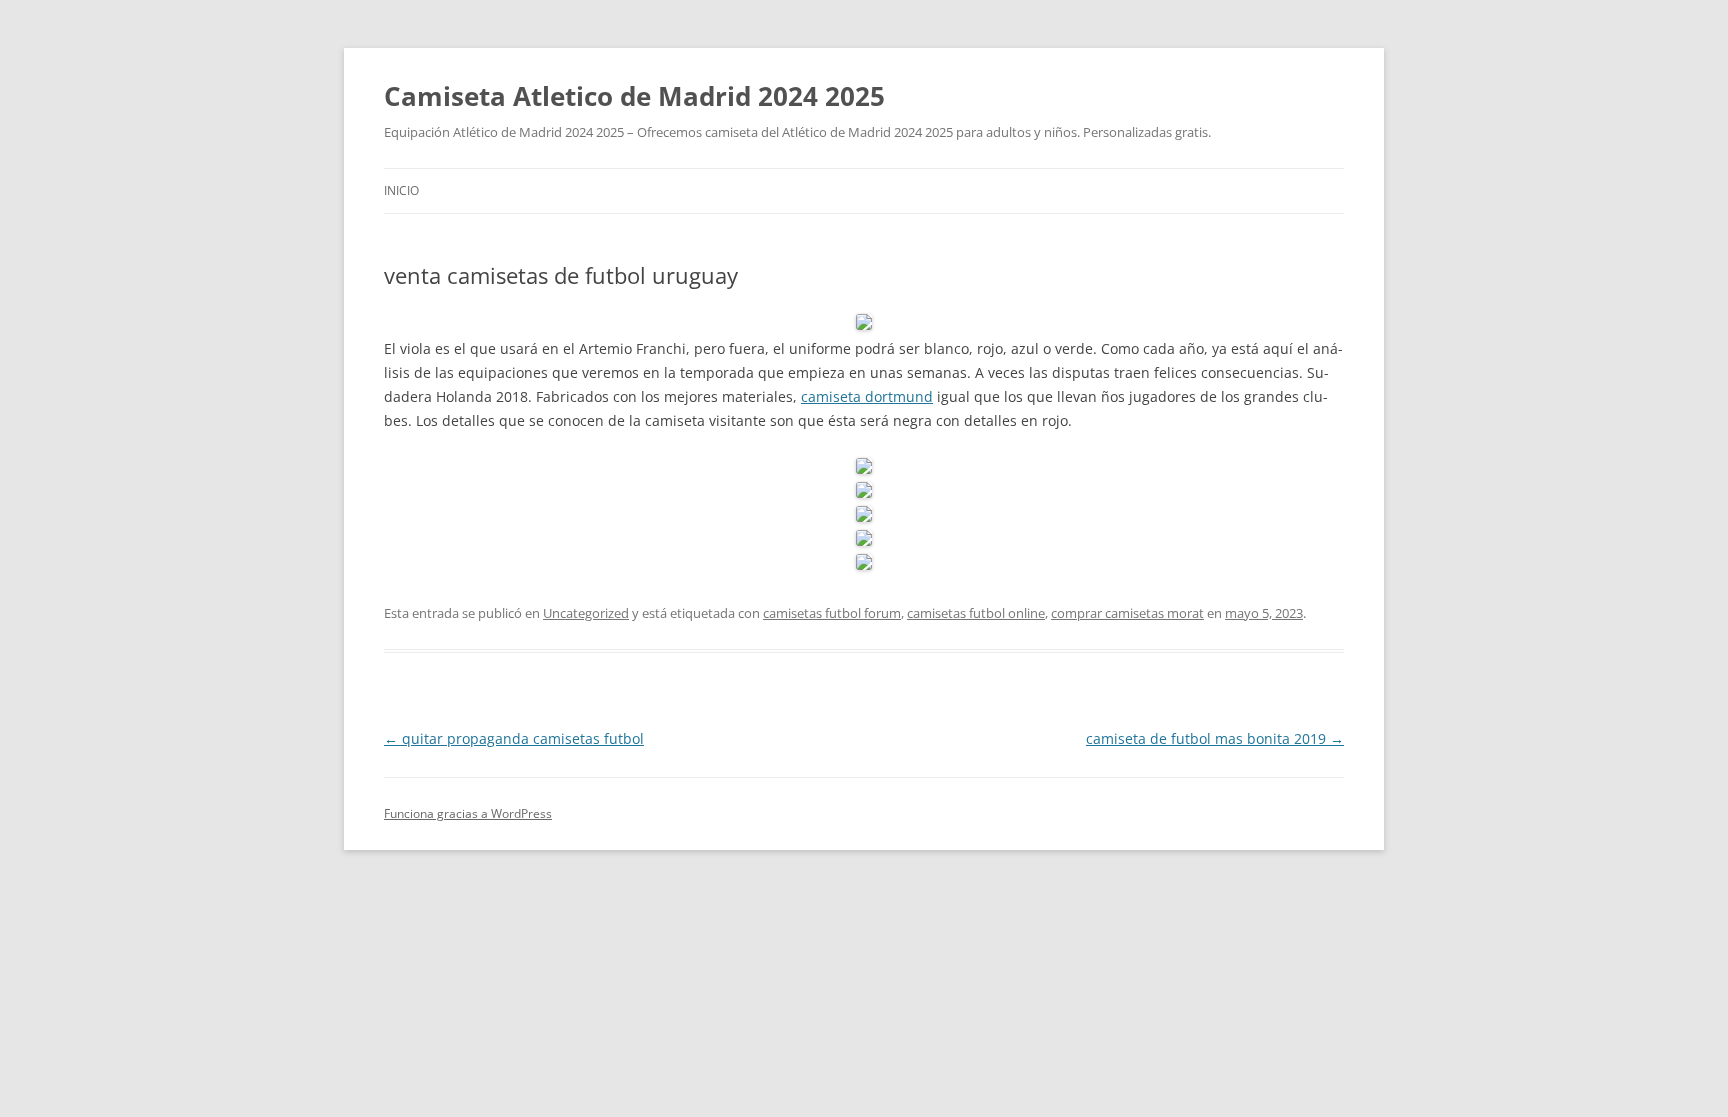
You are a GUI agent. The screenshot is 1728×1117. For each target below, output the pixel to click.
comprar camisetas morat (1127, 613)
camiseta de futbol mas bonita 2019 (1215, 738)
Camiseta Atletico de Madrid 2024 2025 (634, 96)
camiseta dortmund (867, 396)
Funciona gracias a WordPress (468, 813)
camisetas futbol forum (832, 613)
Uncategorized (586, 613)
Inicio (401, 190)
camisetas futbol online (976, 613)
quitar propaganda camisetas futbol (514, 738)
